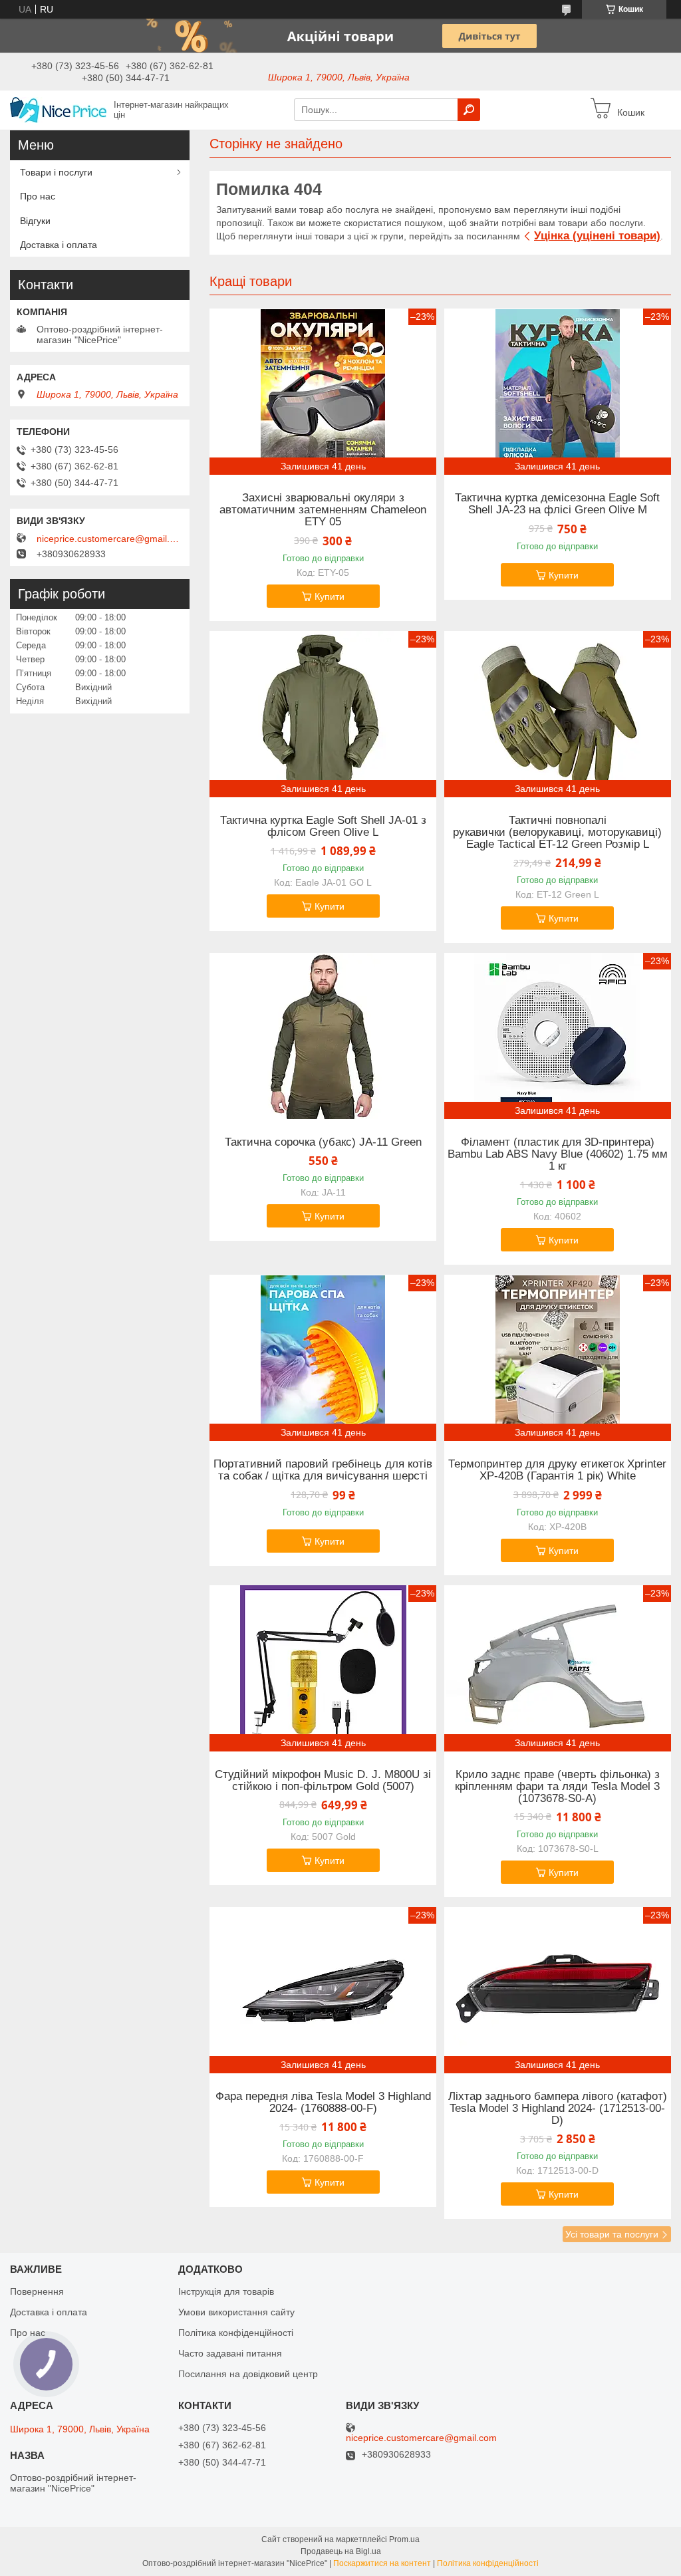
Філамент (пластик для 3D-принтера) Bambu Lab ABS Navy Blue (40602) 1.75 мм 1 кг (558, 1154)
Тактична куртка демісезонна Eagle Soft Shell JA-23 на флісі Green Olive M (557, 504)
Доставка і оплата (59, 245)
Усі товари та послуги (612, 2234)
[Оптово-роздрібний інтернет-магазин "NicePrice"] (58, 109)
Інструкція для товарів (226, 2291)
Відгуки (35, 221)
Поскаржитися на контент (382, 2563)
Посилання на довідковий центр (248, 2374)
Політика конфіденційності (236, 2333)
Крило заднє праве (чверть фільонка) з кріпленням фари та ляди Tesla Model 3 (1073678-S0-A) (557, 1787)
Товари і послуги (56, 172)
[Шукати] (469, 110)
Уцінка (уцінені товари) (597, 236)
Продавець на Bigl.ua (341, 2551)
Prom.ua (404, 2539)
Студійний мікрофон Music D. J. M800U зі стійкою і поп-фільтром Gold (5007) (323, 1781)
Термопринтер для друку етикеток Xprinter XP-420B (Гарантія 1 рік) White (557, 1470)
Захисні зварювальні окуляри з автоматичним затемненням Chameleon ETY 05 (323, 510)
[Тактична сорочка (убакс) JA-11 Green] (323, 1036)
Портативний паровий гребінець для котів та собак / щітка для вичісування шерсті (323, 1470)
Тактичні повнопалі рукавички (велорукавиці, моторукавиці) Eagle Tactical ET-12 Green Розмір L (557, 833)
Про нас (38, 196)
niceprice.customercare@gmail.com (110, 539)
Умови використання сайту (236, 2312)
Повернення (37, 2291)
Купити (330, 596)
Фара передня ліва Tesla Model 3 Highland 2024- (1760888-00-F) (323, 2103)
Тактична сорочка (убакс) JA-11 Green (323, 1142)
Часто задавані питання (230, 2353)
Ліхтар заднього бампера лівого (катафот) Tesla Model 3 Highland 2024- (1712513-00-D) (558, 2109)
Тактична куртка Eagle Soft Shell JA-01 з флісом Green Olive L (323, 827)
